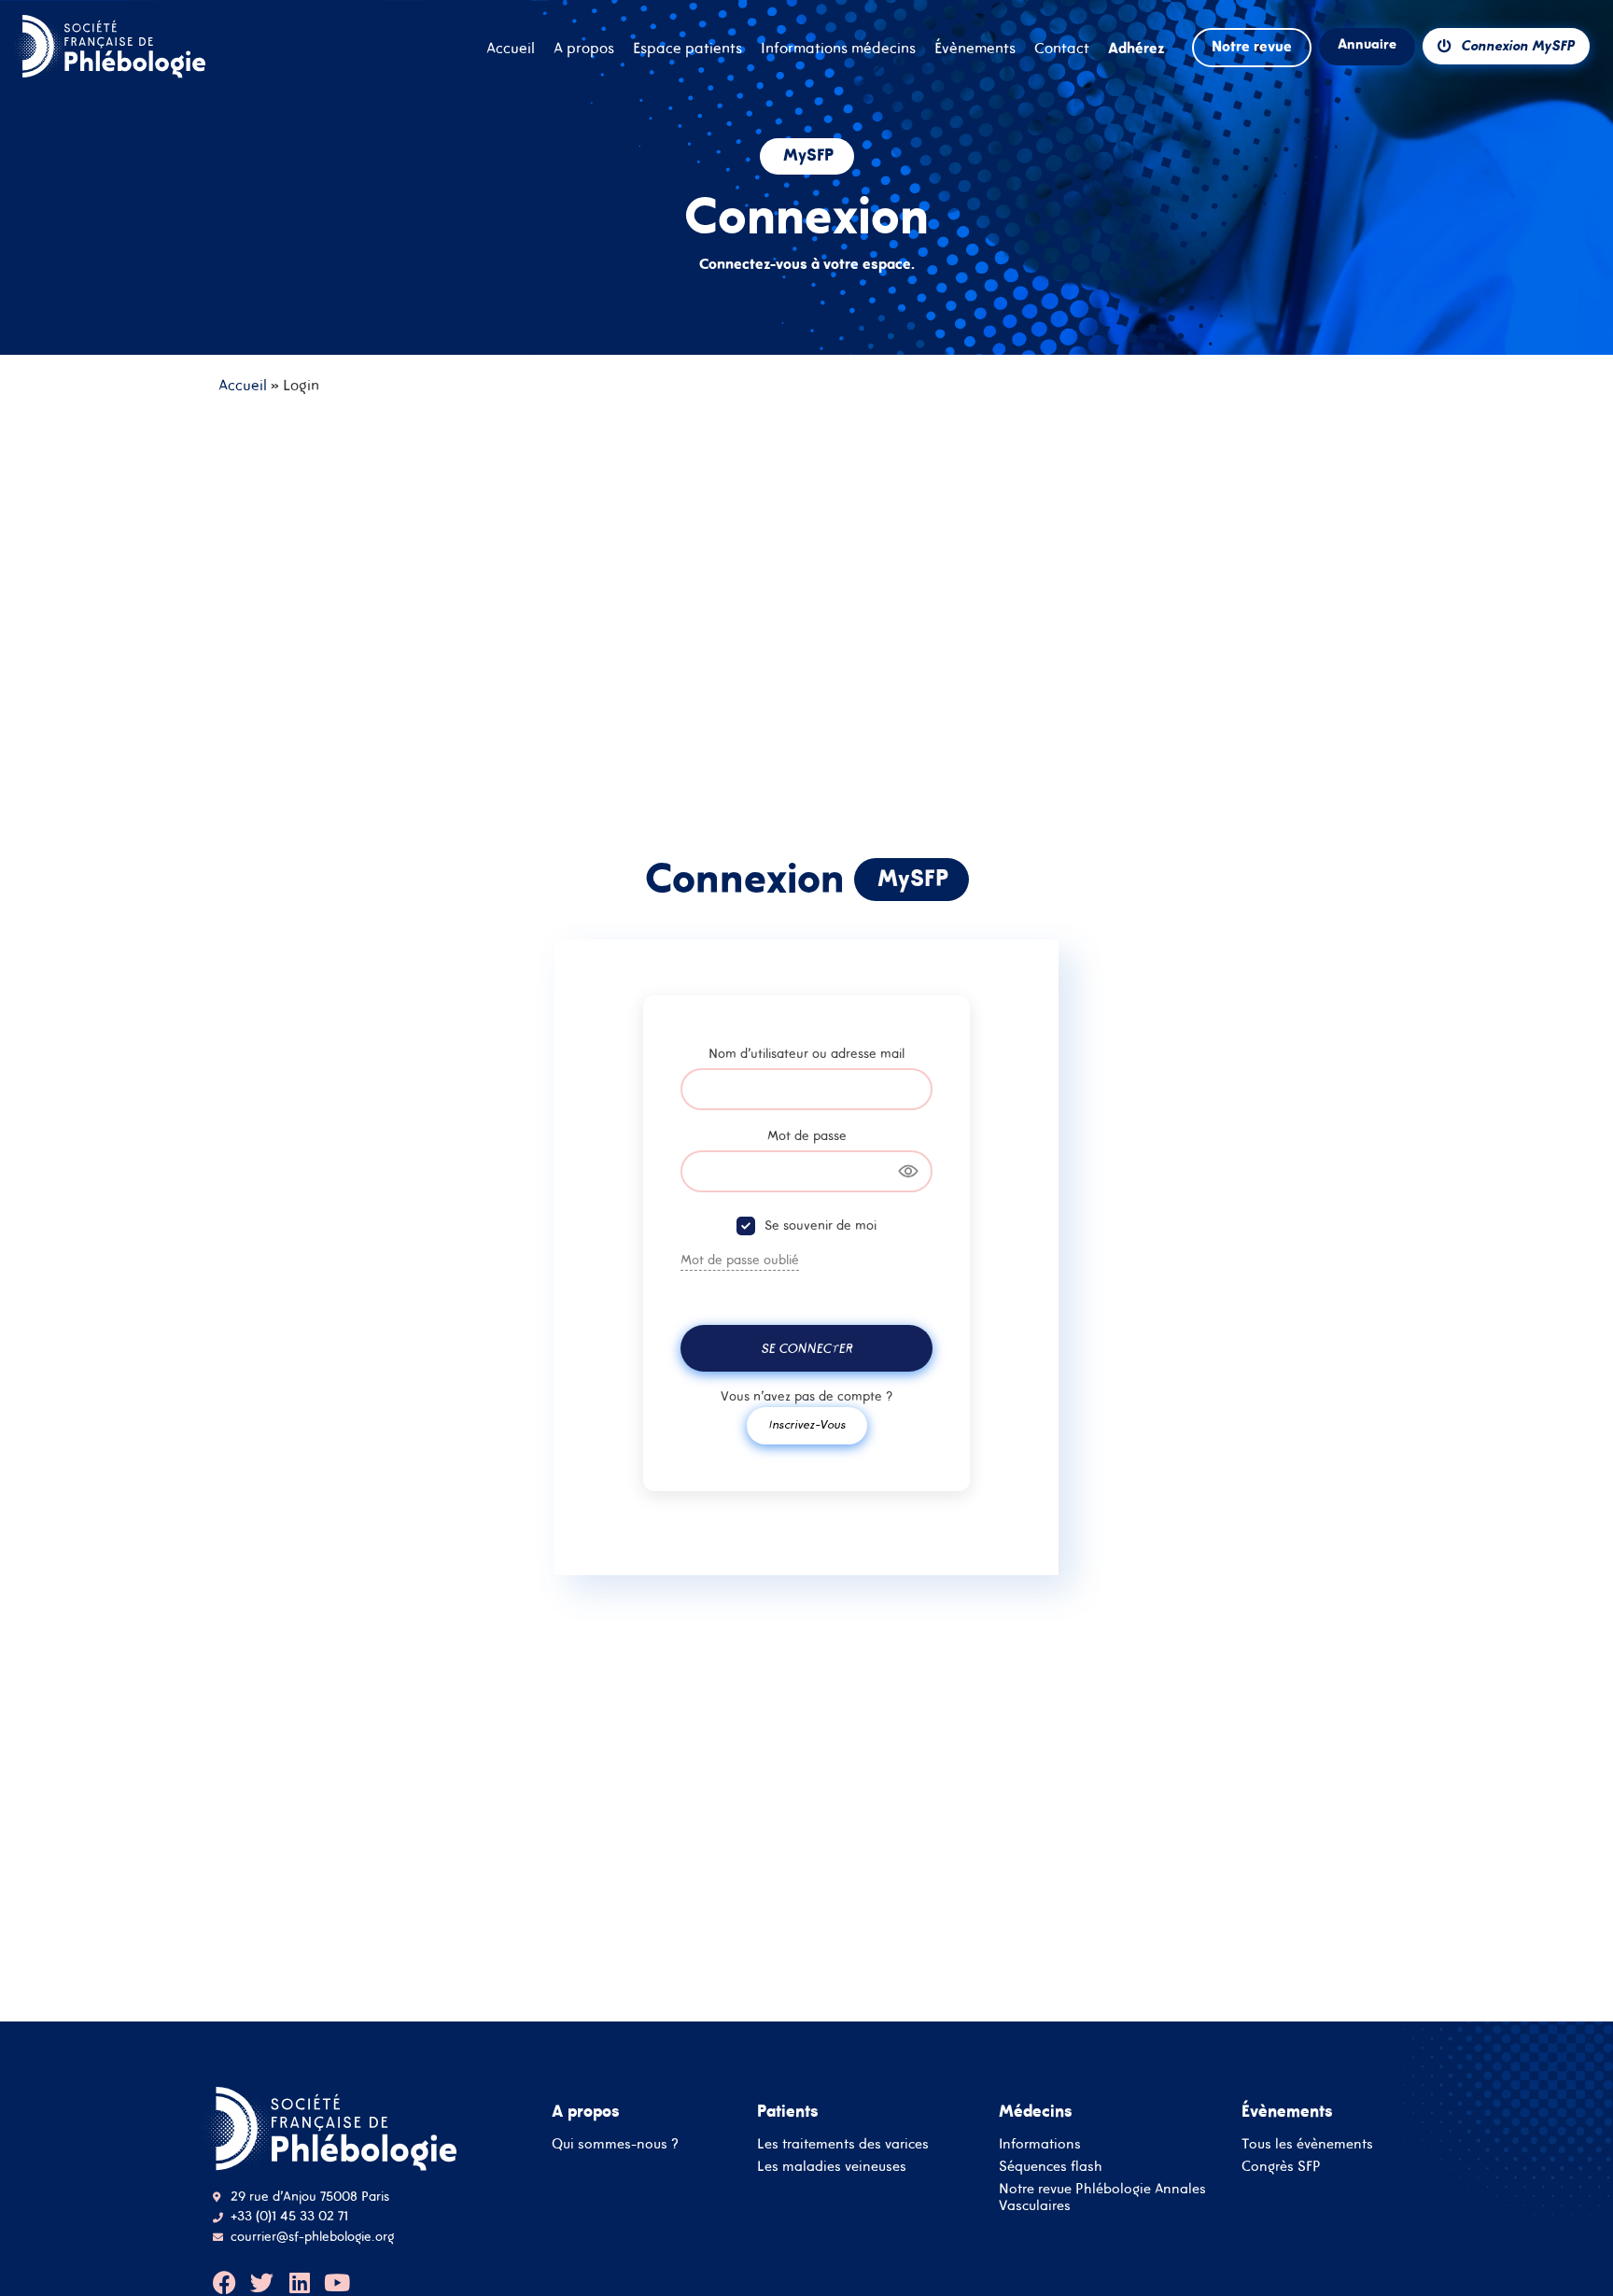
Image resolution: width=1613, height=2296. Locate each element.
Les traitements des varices (843, 2143)
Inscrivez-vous (807, 1424)
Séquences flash (1051, 2166)
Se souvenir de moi (821, 1225)
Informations (1040, 2143)
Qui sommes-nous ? (615, 2143)
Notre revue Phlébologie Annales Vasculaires (1102, 2197)
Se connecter (806, 1348)
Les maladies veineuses (832, 2166)
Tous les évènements (1307, 2143)
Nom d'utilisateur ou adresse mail (806, 1053)
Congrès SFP (1281, 2166)
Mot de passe (807, 1135)
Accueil (243, 385)
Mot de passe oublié (740, 1260)
